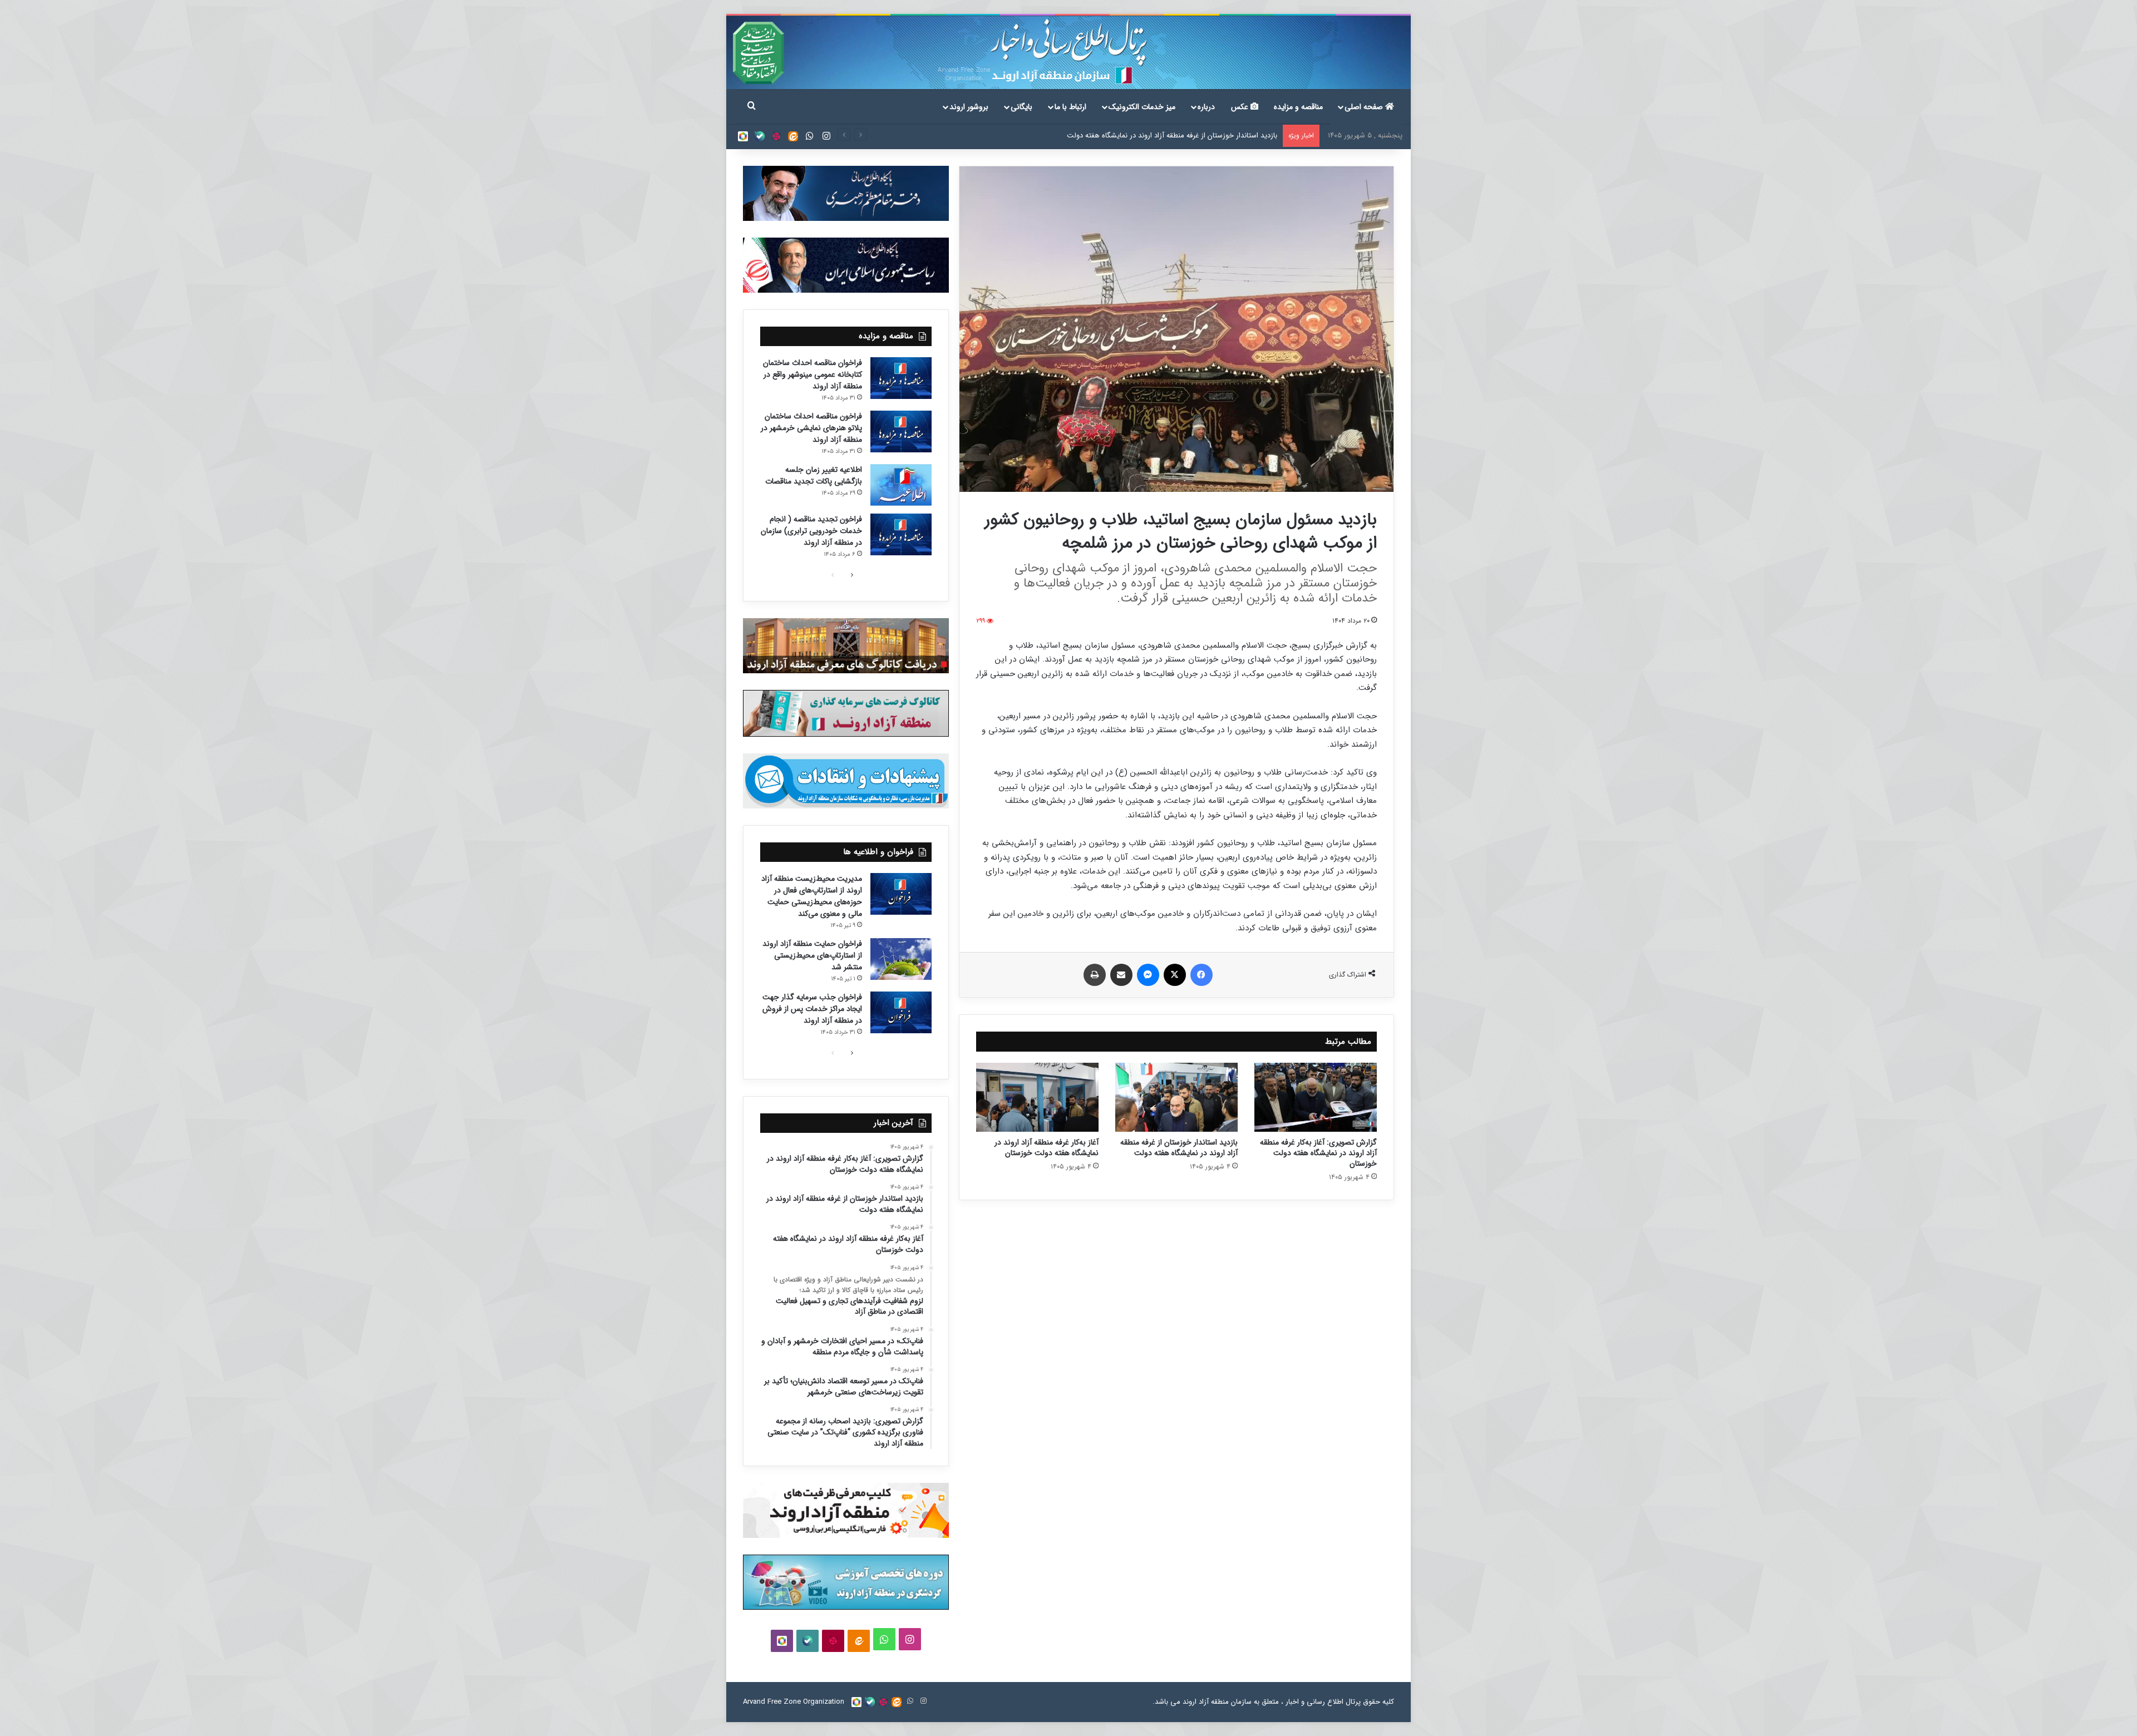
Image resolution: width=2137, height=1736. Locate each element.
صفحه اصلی (1365, 107)
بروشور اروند (969, 107)
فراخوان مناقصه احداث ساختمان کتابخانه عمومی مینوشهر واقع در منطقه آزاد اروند (813, 374)
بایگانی (1021, 107)
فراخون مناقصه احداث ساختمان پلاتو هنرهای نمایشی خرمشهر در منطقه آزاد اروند (811, 428)
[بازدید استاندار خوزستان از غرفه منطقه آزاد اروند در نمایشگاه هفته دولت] (1176, 1097)
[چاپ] (1095, 975)
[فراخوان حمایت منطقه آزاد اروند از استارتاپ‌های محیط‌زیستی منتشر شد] (901, 959)
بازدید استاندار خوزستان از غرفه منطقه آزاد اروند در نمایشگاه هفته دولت (1179, 1148)
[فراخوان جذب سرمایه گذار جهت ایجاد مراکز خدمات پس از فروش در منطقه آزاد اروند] (901, 1012)
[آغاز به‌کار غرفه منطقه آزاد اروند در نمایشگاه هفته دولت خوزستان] (1037, 1097)
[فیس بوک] (1202, 975)
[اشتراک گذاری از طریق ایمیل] (1121, 975)
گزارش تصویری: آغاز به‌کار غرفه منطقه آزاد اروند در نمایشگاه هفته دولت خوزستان (1318, 1153)
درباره (1206, 107)
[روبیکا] (743, 136)
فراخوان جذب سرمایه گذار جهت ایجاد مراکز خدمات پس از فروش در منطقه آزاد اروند (812, 1009)
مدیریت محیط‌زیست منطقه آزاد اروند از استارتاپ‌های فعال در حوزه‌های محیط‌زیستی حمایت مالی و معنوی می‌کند (812, 896)
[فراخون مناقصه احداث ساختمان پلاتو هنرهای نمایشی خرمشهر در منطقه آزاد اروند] (901, 431)
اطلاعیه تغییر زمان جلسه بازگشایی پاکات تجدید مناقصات (814, 475)
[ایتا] (793, 136)
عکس (1241, 107)
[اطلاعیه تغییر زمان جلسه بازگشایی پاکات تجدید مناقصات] (901, 485)
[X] (1175, 975)
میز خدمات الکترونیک (1142, 107)
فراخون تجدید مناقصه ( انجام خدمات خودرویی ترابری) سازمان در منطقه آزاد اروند (811, 531)
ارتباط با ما (1070, 107)
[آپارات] (776, 136)
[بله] (760, 136)
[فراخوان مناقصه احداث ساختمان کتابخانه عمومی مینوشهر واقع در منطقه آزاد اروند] (901, 378)
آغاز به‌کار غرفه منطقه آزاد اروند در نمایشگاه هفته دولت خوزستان (1183, 135)
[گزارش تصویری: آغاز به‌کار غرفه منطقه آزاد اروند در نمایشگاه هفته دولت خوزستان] (1316, 1097)
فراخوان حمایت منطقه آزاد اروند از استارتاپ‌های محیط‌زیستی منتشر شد (812, 955)
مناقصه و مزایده (1298, 107)
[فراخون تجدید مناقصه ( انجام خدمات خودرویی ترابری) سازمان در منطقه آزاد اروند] (901, 534)
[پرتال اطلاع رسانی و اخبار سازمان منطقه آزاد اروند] (1068, 53)
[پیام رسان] (1148, 975)
